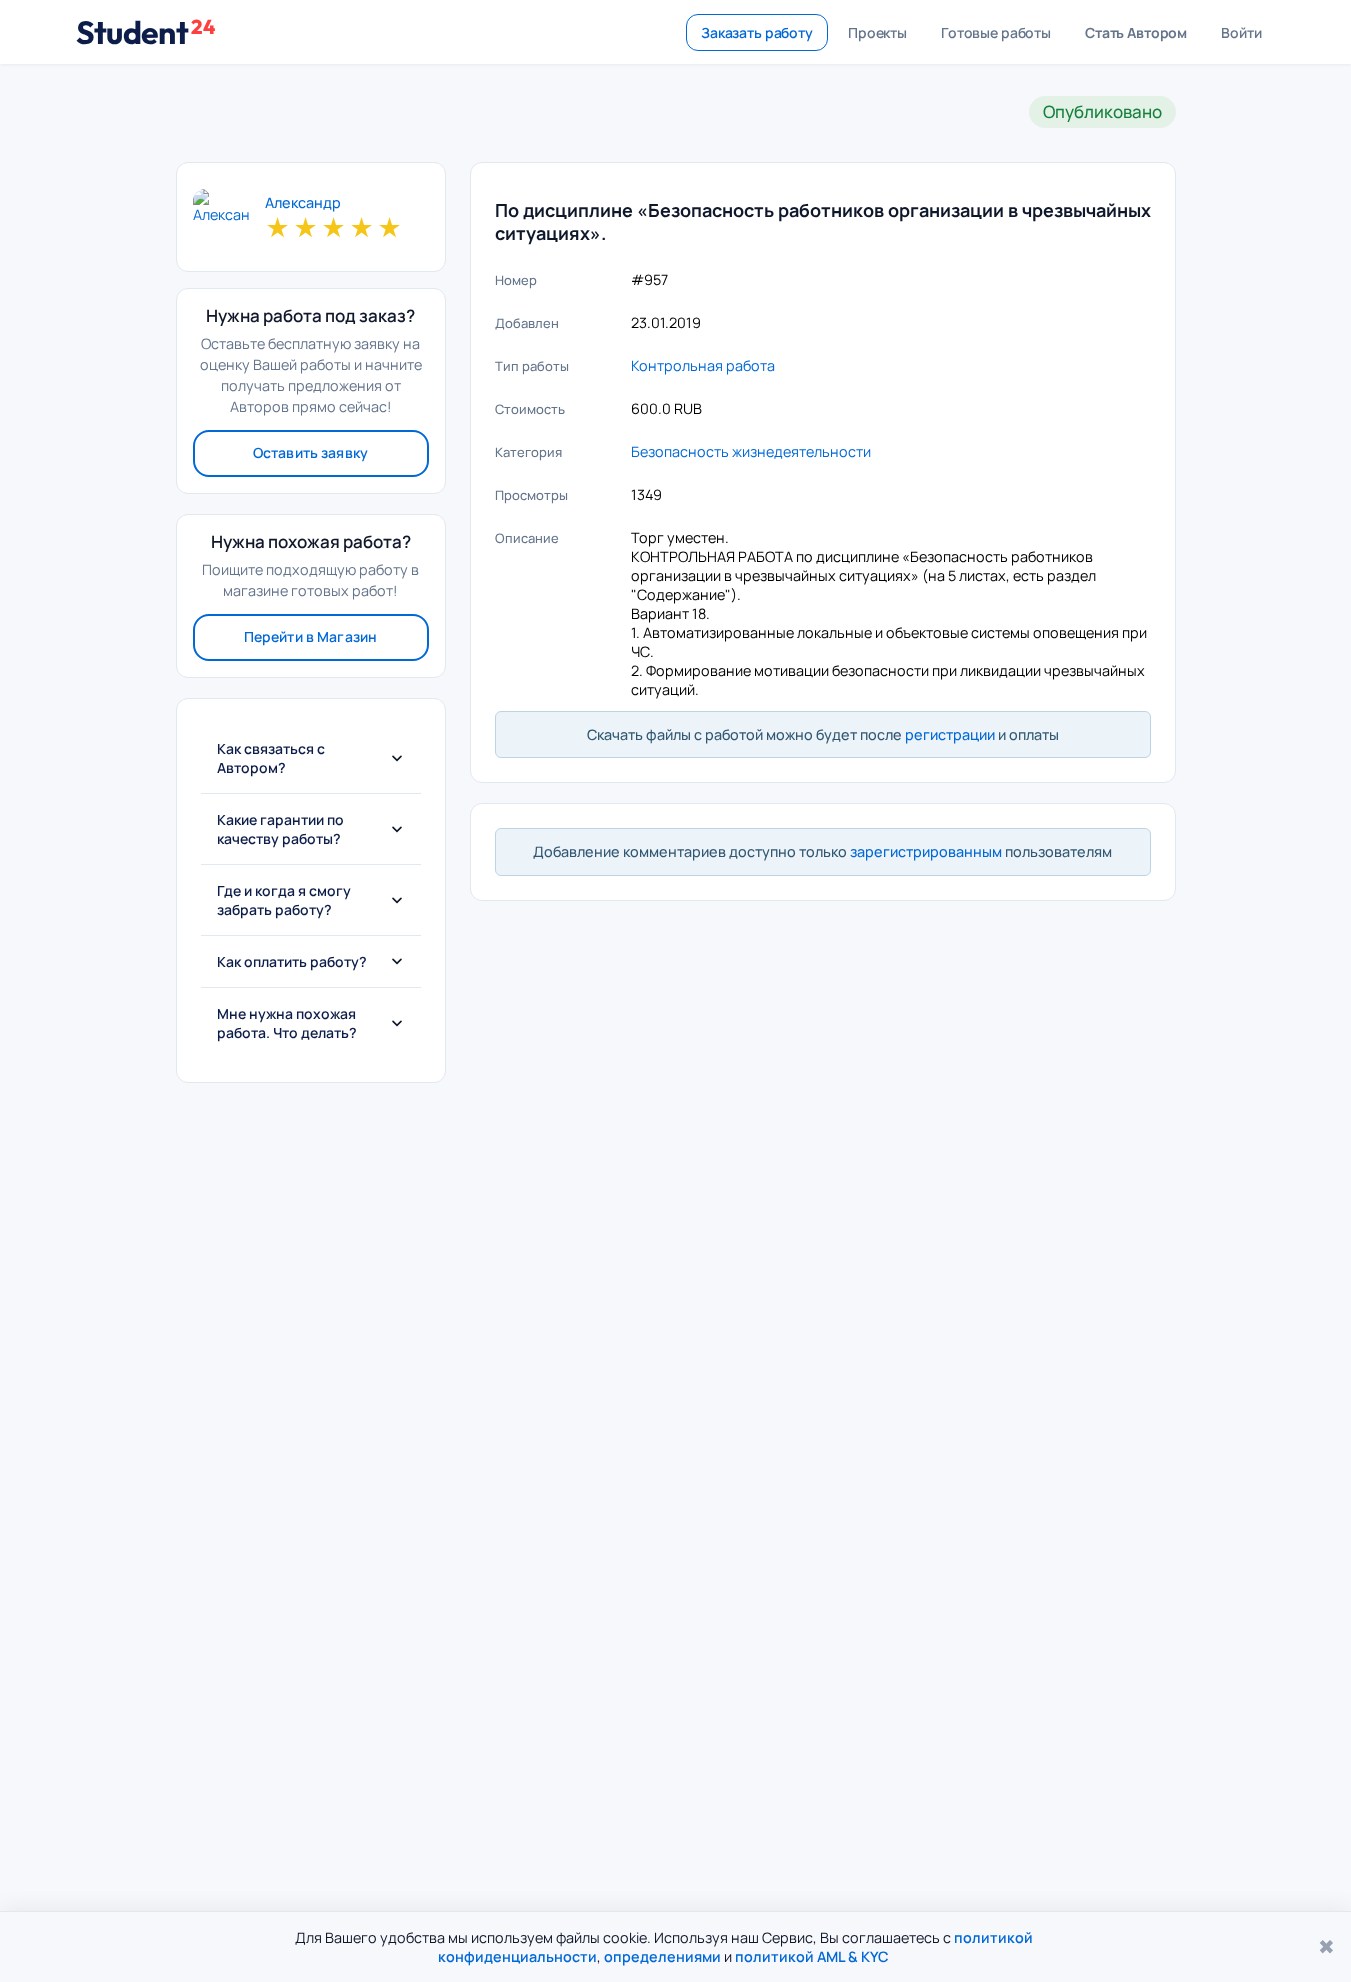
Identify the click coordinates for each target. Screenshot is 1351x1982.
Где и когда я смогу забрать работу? (284, 900)
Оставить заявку (310, 452)
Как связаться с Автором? (271, 758)
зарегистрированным (926, 851)
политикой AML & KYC (812, 1956)
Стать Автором (1136, 32)
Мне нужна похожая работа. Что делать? (287, 1023)
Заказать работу (757, 32)
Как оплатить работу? (292, 961)
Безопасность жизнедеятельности (751, 451)
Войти (1241, 32)
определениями (662, 1956)
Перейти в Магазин (310, 636)
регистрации (950, 734)
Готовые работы (996, 32)
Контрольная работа (703, 365)
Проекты (877, 32)
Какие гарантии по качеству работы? (280, 829)
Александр (303, 203)
